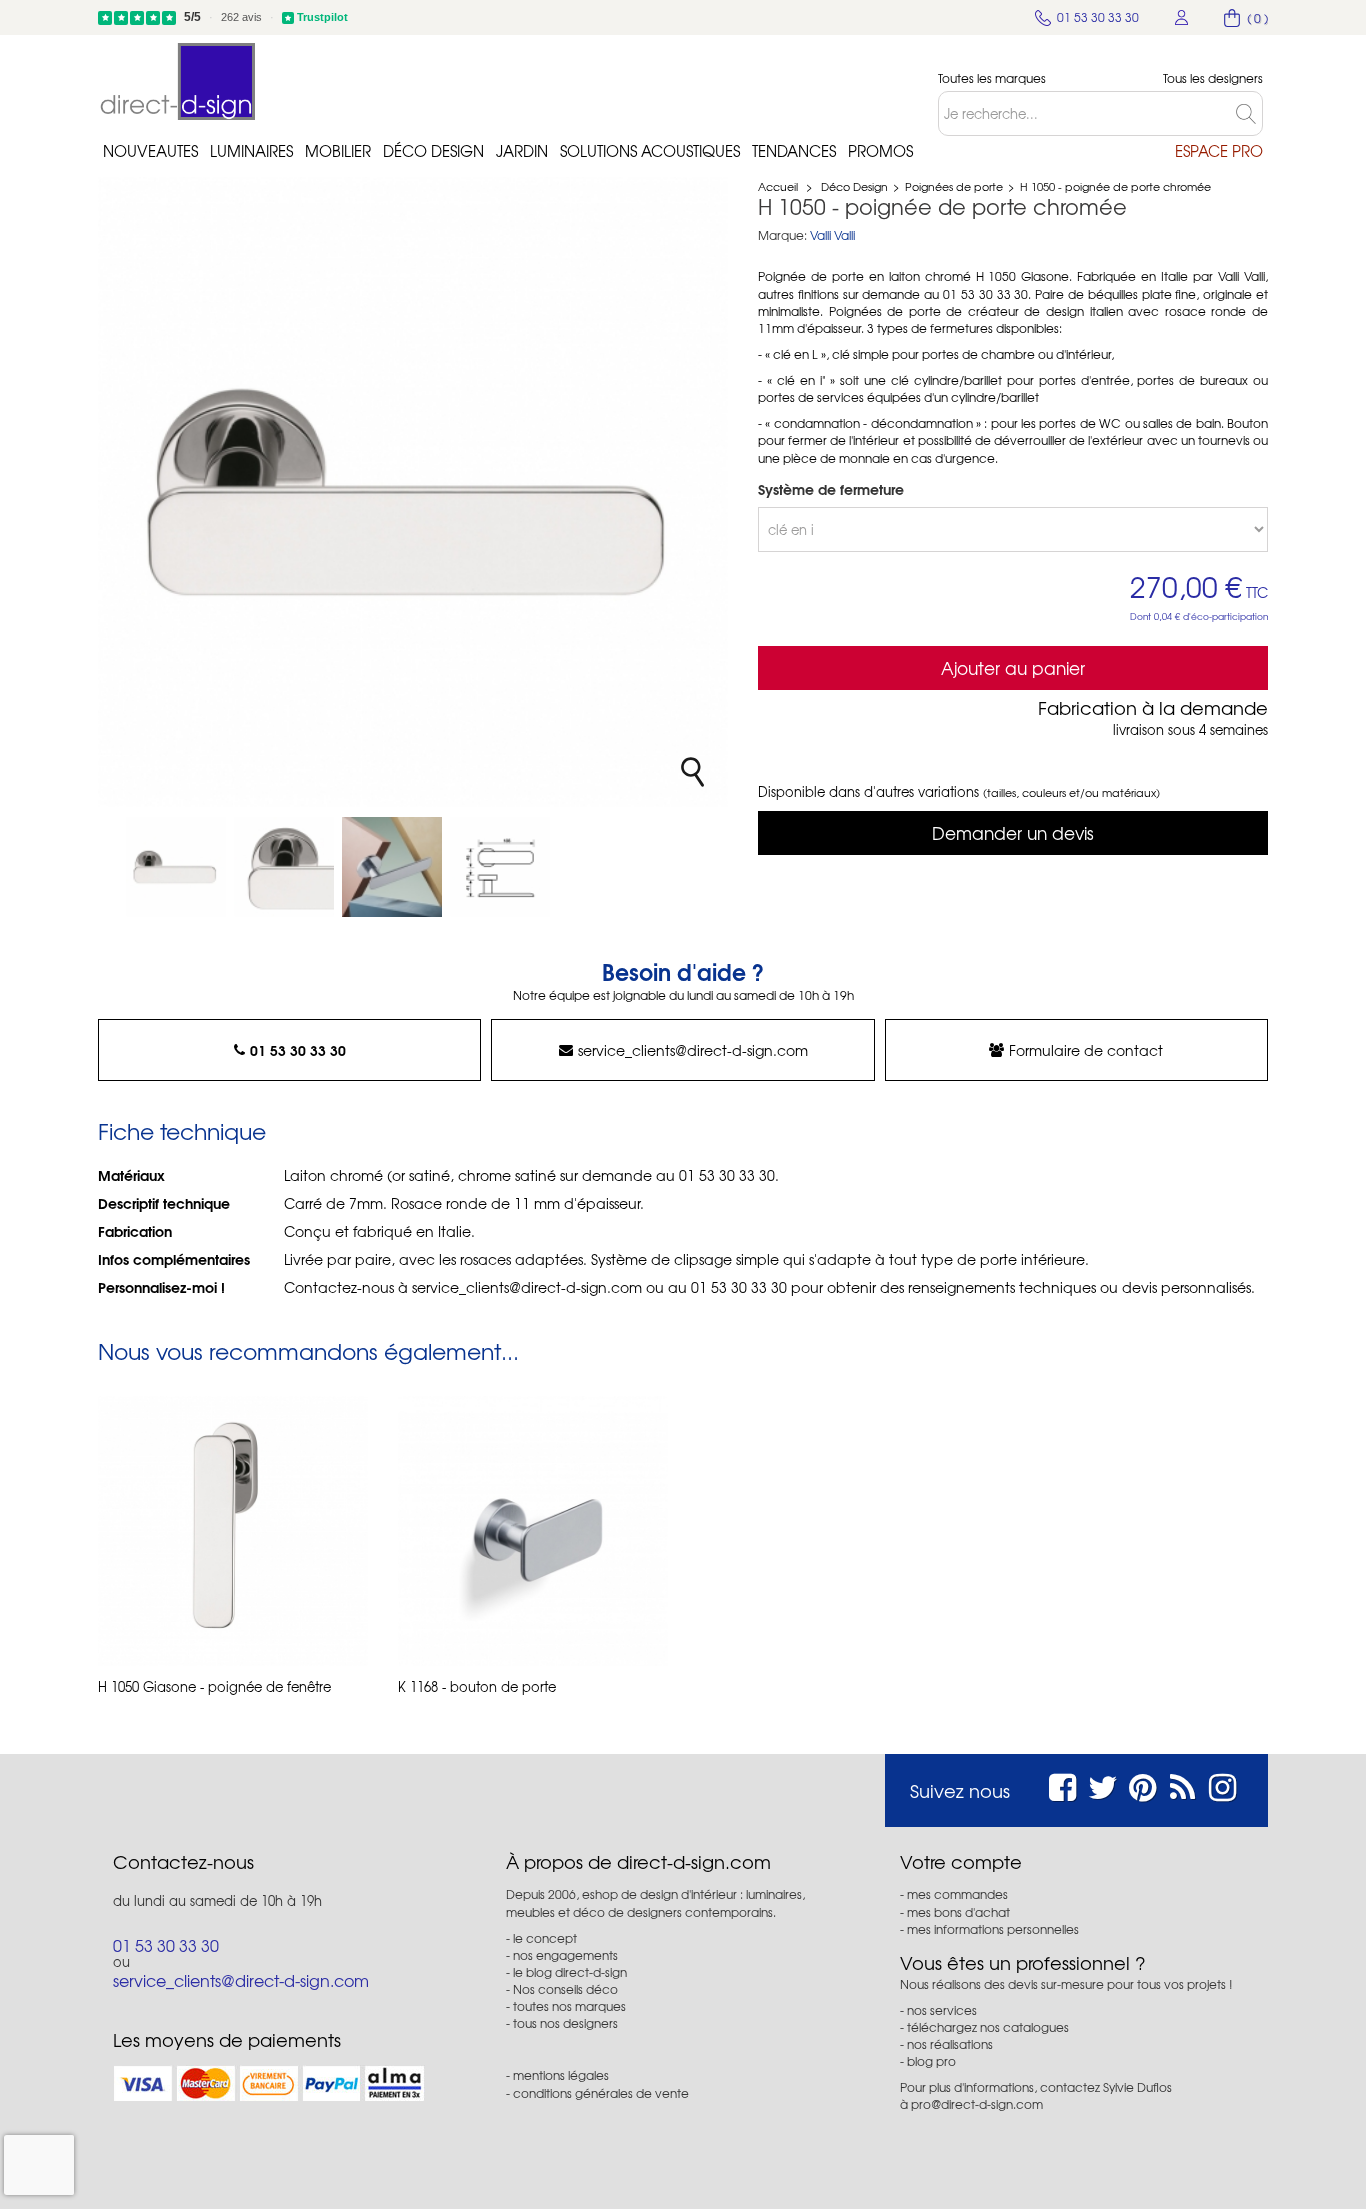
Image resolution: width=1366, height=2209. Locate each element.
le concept (545, 1938)
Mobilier (338, 151)
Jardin (522, 151)
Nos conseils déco (565, 1989)
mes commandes (957, 1894)
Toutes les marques (992, 78)
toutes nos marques (569, 2006)
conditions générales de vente (601, 2093)
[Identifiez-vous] (1182, 17)
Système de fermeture (833, 489)
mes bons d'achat (958, 1912)
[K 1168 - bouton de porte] (533, 1531)
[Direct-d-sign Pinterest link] (1142, 1784)
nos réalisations (950, 2044)
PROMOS (880, 151)
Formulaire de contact (1086, 1050)
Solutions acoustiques (650, 151)
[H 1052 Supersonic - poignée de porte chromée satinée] (176, 867)
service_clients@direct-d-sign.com (693, 1050)
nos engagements (565, 1955)
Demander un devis (1013, 832)
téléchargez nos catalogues (988, 2027)
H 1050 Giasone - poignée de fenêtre (214, 1687)
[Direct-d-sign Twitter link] (1103, 1784)
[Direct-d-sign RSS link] (1182, 1784)
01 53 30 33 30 (298, 1050)
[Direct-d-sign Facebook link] (1062, 1784)
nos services (942, 2010)
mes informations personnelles (993, 1929)
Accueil (778, 186)
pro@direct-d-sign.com (977, 2104)
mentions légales (561, 2075)
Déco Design (433, 151)
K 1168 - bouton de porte (477, 1687)
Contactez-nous (183, 1862)
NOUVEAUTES (150, 151)
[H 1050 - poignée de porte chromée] (284, 867)
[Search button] (1249, 113)
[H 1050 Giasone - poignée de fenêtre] (233, 1531)
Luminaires (251, 151)
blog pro (931, 2061)
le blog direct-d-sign (570, 1972)
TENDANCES (794, 151)
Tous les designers (1213, 78)
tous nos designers (565, 2023)
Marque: (782, 235)
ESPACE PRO (1219, 151)
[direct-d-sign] (178, 81)
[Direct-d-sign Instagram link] (1222, 1784)
